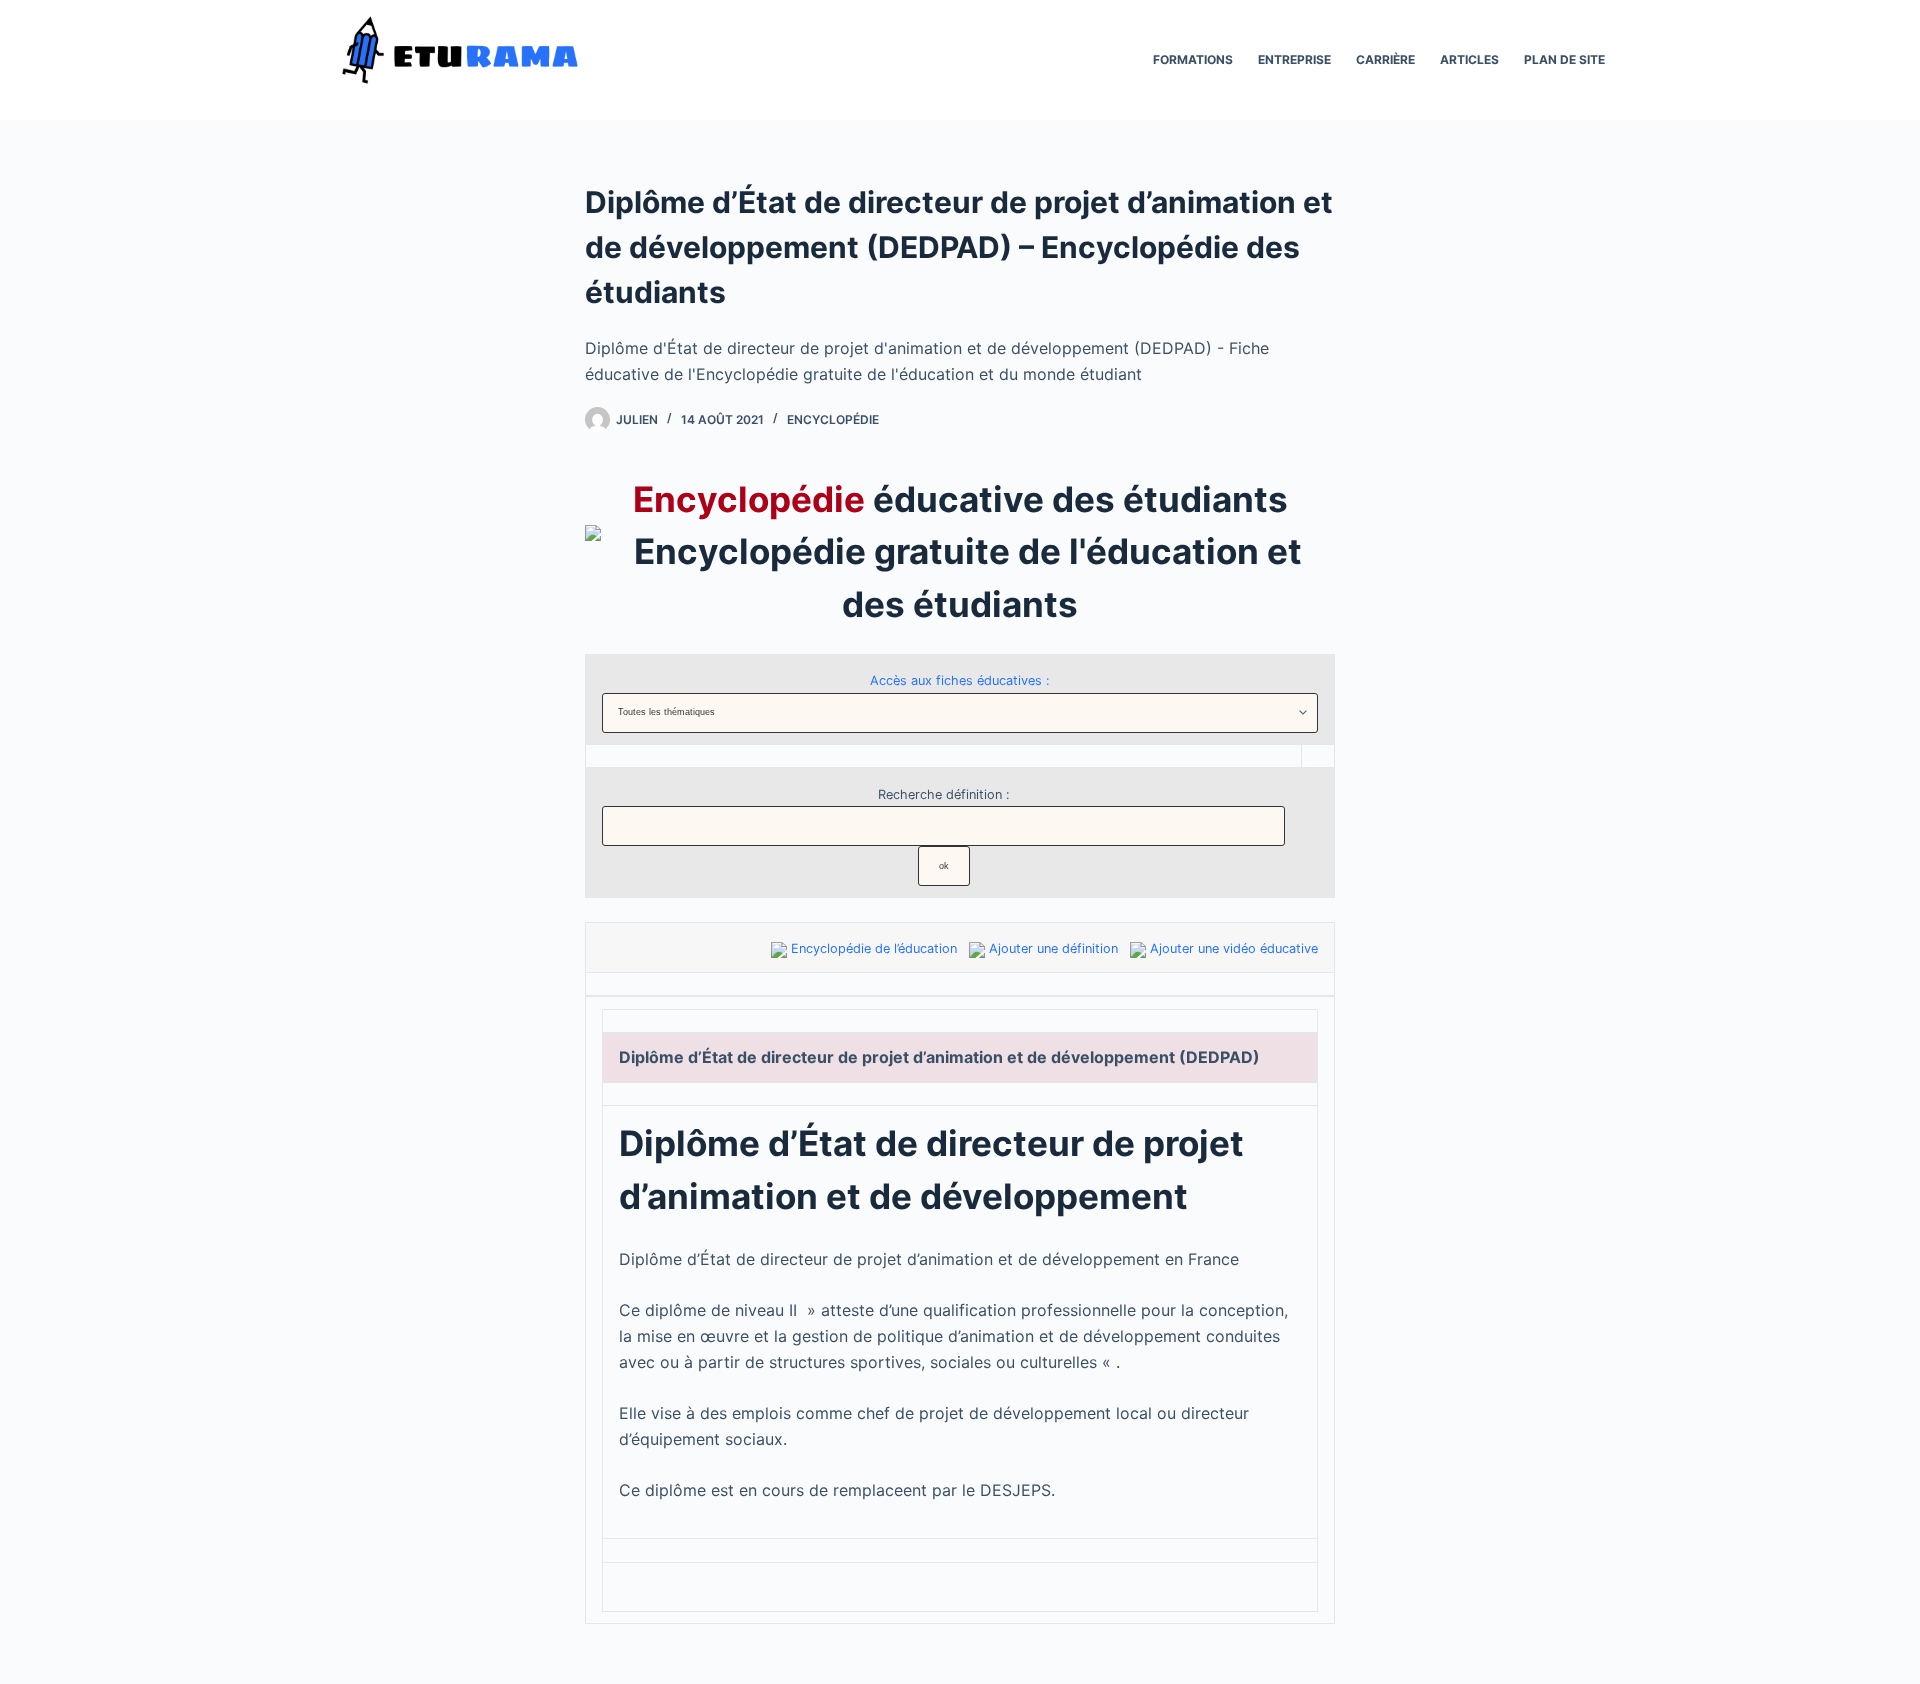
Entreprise (1294, 59)
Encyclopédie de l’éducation (874, 948)
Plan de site (1564, 59)
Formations (1193, 59)
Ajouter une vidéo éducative (1234, 948)
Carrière (1385, 59)
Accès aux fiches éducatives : (960, 680)
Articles (1469, 59)
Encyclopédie (833, 419)
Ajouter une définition (1053, 948)
